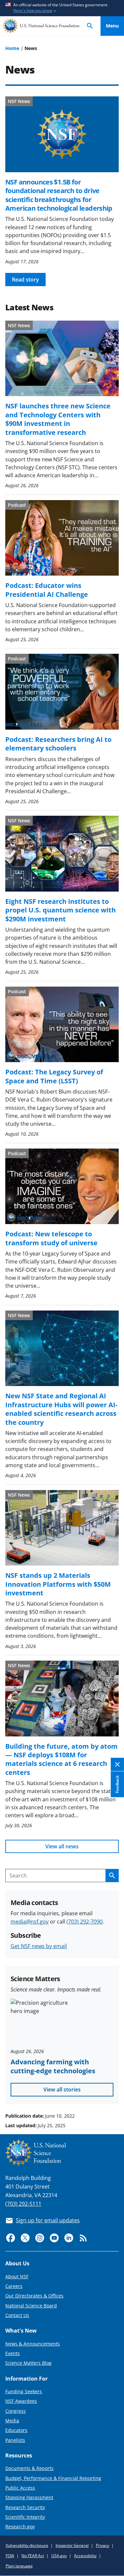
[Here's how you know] (62, 8)
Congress (16, 2411)
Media (12, 2421)
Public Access (20, 2488)
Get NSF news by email (39, 1946)
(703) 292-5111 (23, 2204)
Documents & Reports (29, 2468)
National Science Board (31, 2306)
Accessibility (85, 2556)
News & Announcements (33, 2344)
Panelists (15, 2440)
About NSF (17, 2276)
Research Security (25, 2507)
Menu (112, 26)
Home (12, 48)
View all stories (62, 2089)
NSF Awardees (21, 2401)
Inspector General (72, 2545)
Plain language (19, 2566)
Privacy (103, 2545)
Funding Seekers (24, 2391)
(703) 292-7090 (84, 1922)
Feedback (117, 1784)
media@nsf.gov (30, 1922)
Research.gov (20, 2526)
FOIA (10, 2556)
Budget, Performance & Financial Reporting (53, 2478)
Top (112, 2091)
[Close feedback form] (117, 1764)
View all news (62, 1846)
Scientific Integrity (25, 2517)
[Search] (90, 26)
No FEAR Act (33, 2556)
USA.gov (59, 2556)
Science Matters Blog (28, 2363)
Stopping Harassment (29, 2497)
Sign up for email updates (48, 2220)
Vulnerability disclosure (27, 2545)
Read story (25, 280)
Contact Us (17, 2315)
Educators (16, 2430)
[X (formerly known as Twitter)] (25, 2238)
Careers (14, 2286)
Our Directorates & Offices (34, 2296)
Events (13, 2353)
